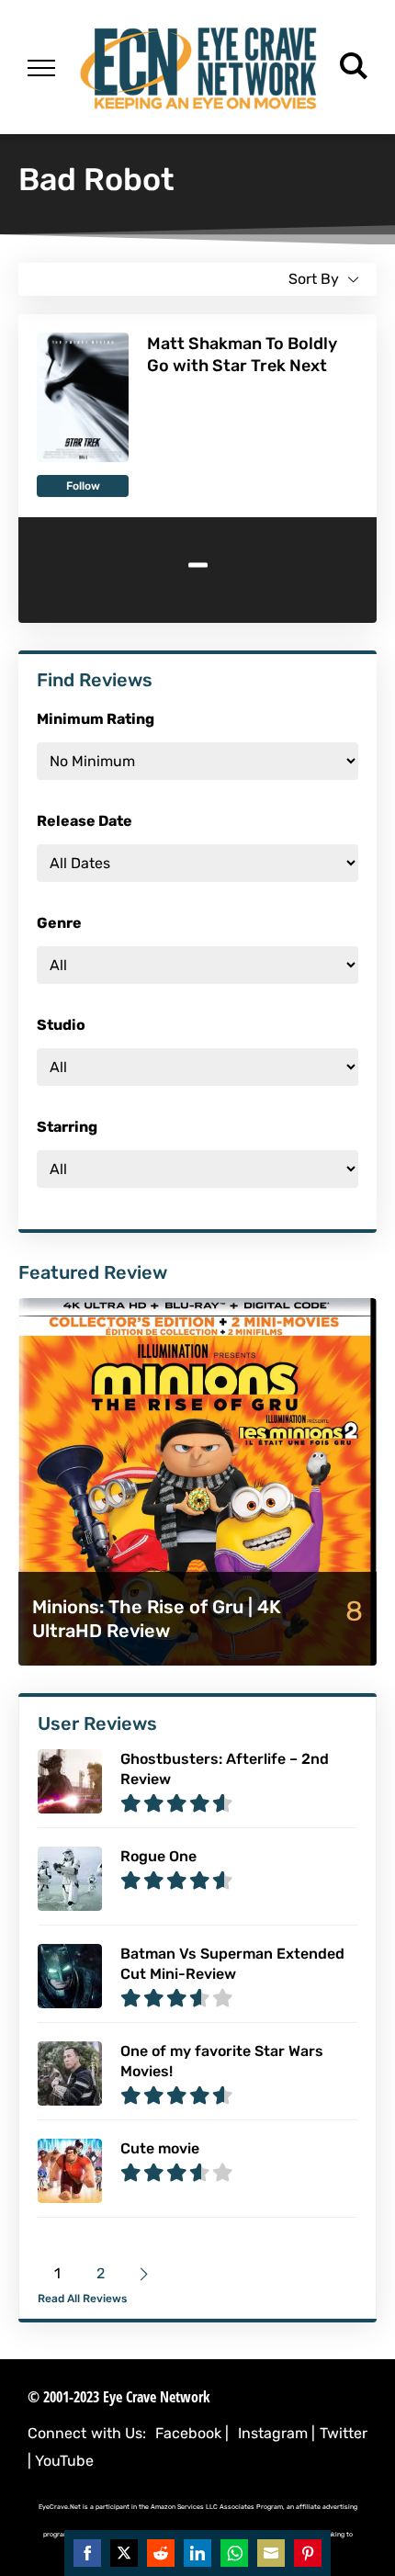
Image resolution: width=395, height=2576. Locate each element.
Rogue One (158, 1856)
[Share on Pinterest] (308, 2553)
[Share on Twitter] (124, 2553)
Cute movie (160, 2148)
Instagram (273, 2433)
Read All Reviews (82, 2299)
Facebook (188, 2433)
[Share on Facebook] (87, 2553)
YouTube (64, 2461)
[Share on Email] (271, 2553)
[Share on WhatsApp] (234, 2553)
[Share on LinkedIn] (197, 2553)
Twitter (344, 2433)
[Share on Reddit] (161, 2553)
